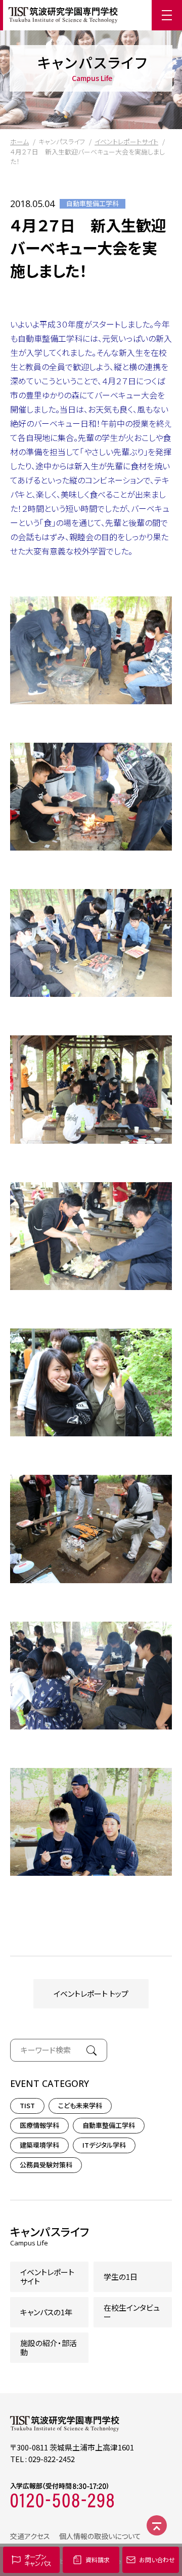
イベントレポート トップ (91, 1994)
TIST (27, 2105)
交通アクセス (30, 2536)
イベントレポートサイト (126, 142)
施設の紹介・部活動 (49, 2347)
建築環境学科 (39, 2145)
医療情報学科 (39, 2125)
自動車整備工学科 (93, 204)
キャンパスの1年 (46, 2312)
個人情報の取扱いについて (100, 2536)
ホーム (19, 142)
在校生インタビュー (132, 2312)
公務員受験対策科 (46, 2165)
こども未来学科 (80, 2105)
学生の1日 (121, 2277)
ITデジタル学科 (104, 2145)
